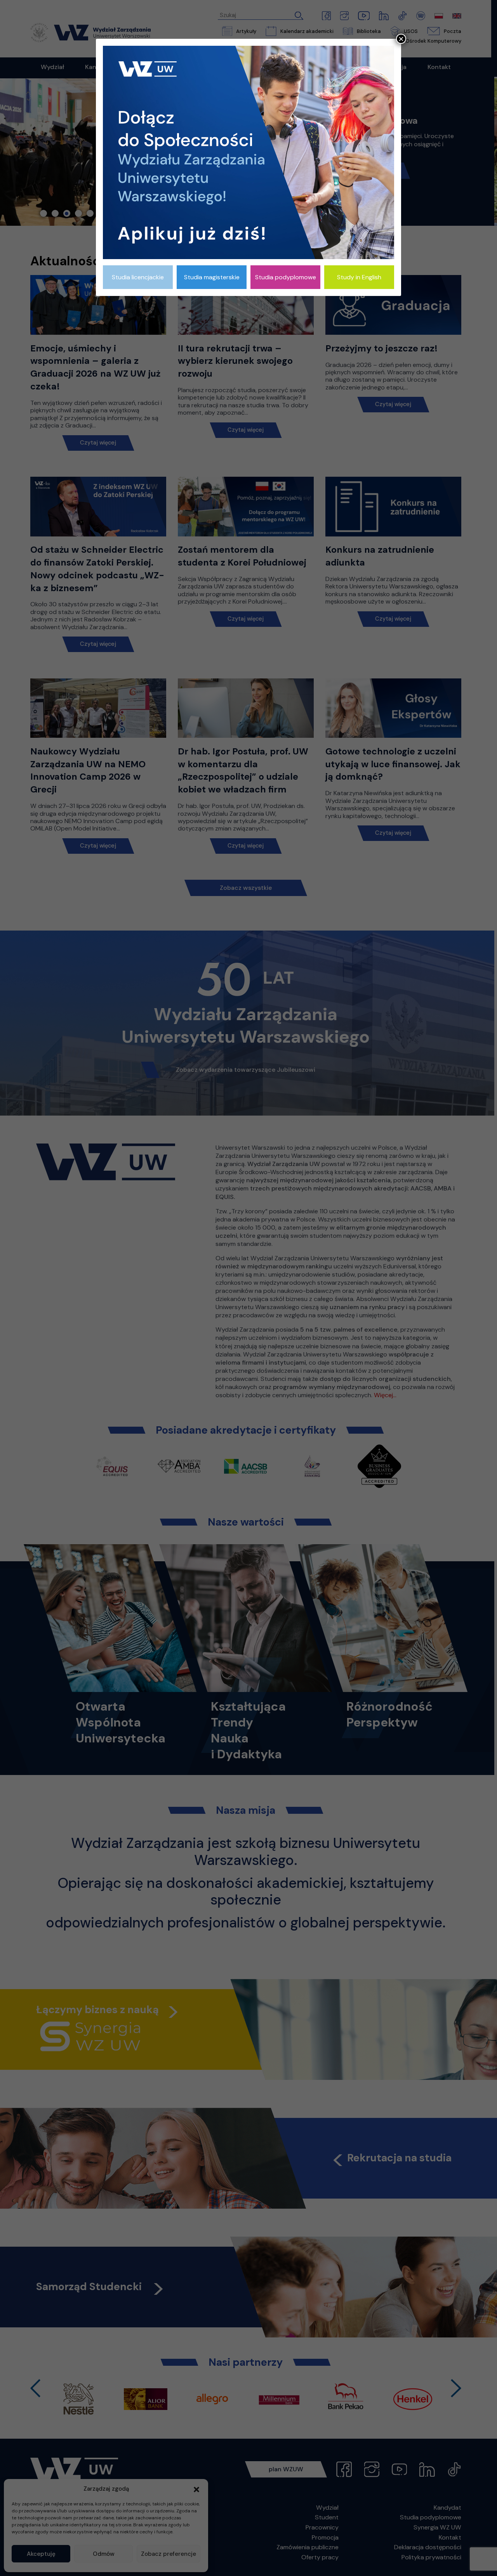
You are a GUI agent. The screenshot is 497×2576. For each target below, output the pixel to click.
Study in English (359, 277)
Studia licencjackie (138, 277)
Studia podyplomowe (286, 277)
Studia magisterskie (212, 277)
